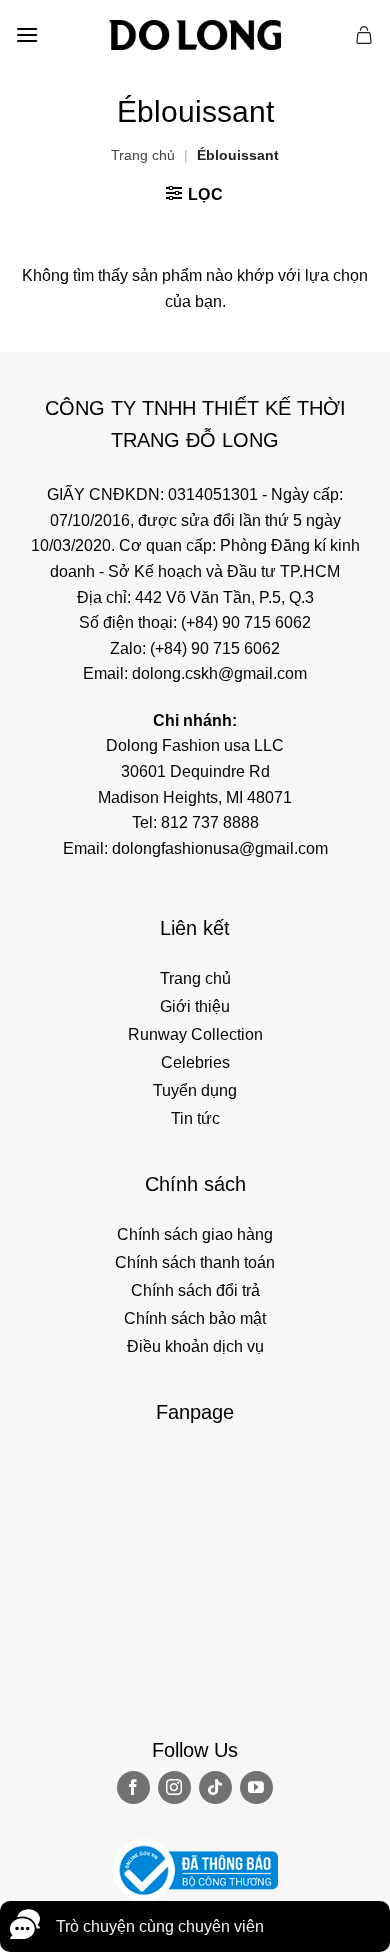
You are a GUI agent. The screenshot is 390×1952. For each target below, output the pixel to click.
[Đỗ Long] (195, 35)
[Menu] (27, 34)
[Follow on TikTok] (215, 1787)
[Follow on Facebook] (133, 1787)
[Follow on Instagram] (174, 1787)
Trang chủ (143, 155)
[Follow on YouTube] (256, 1787)
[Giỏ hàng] (365, 35)
